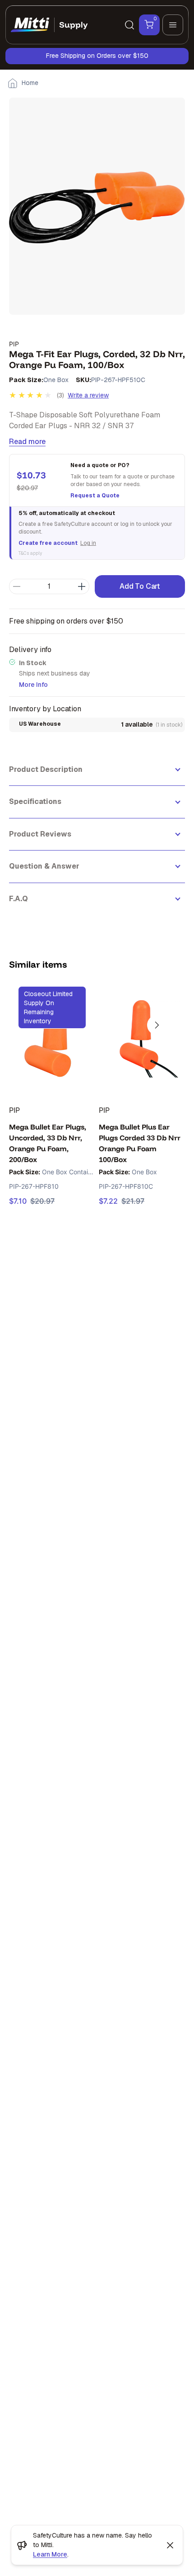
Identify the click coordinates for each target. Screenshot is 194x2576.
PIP (14, 344)
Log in (88, 543)
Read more (27, 442)
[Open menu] (173, 25)
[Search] (129, 25)
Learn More (50, 2554)
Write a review (88, 395)
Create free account (48, 543)
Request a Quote (95, 496)
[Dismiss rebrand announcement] (170, 2545)
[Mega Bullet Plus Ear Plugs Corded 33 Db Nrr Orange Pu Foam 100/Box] (142, 1039)
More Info (33, 685)
